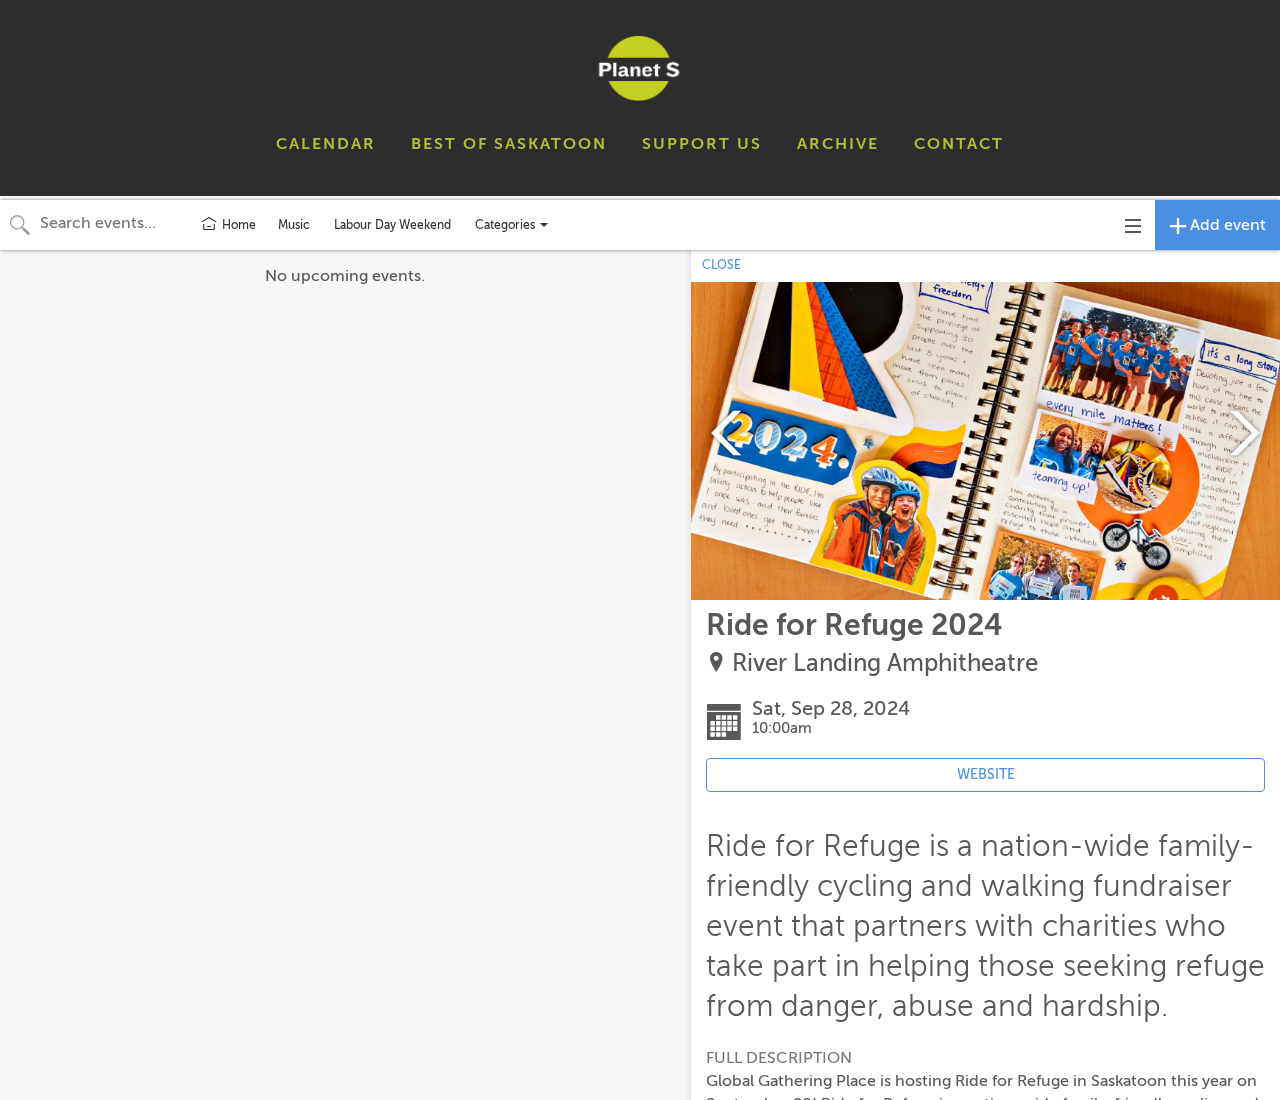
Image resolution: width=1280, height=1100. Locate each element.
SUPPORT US (702, 144)
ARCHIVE (838, 144)
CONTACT (959, 144)
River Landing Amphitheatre (885, 663)
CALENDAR (326, 144)
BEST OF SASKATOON (509, 144)
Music (294, 225)
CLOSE (721, 265)
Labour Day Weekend (392, 225)
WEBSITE (986, 774)
